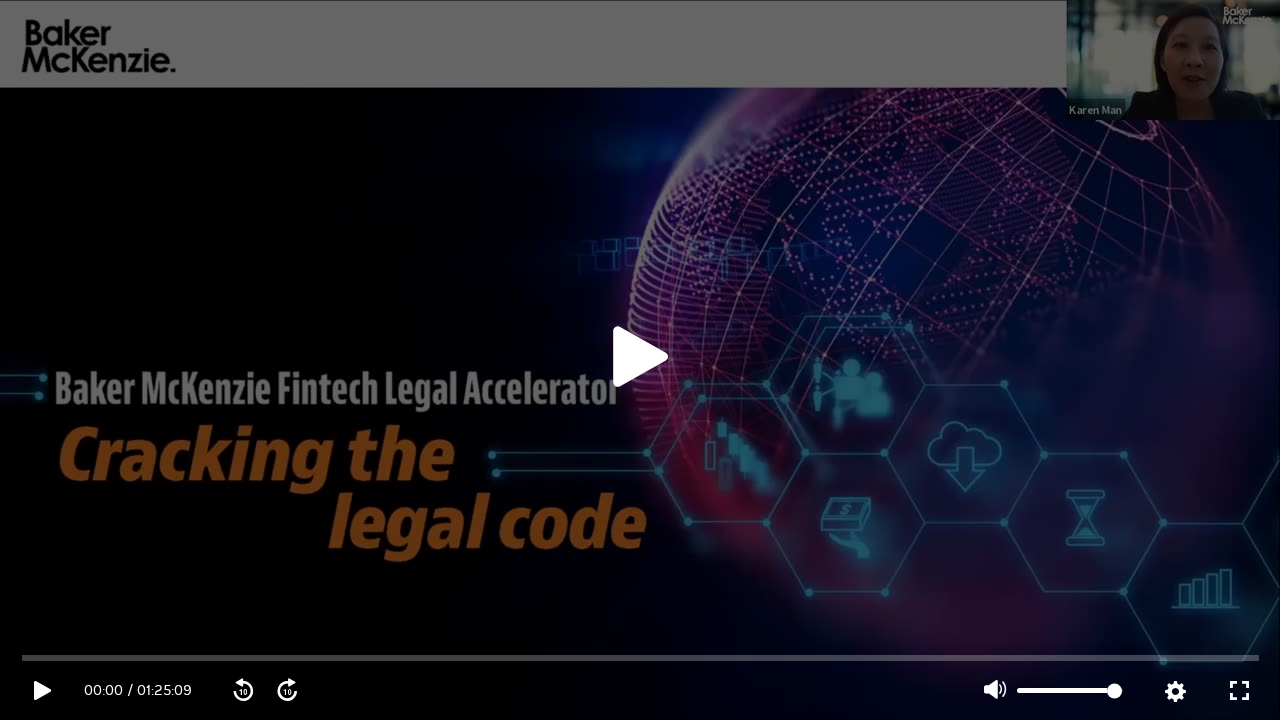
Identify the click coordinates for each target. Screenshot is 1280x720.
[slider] (641, 658)
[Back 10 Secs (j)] (243, 691)
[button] (640, 360)
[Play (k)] (640, 360)
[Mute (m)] (995, 691)
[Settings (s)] (1175, 692)
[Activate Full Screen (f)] (1239, 691)
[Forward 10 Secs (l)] (287, 691)
